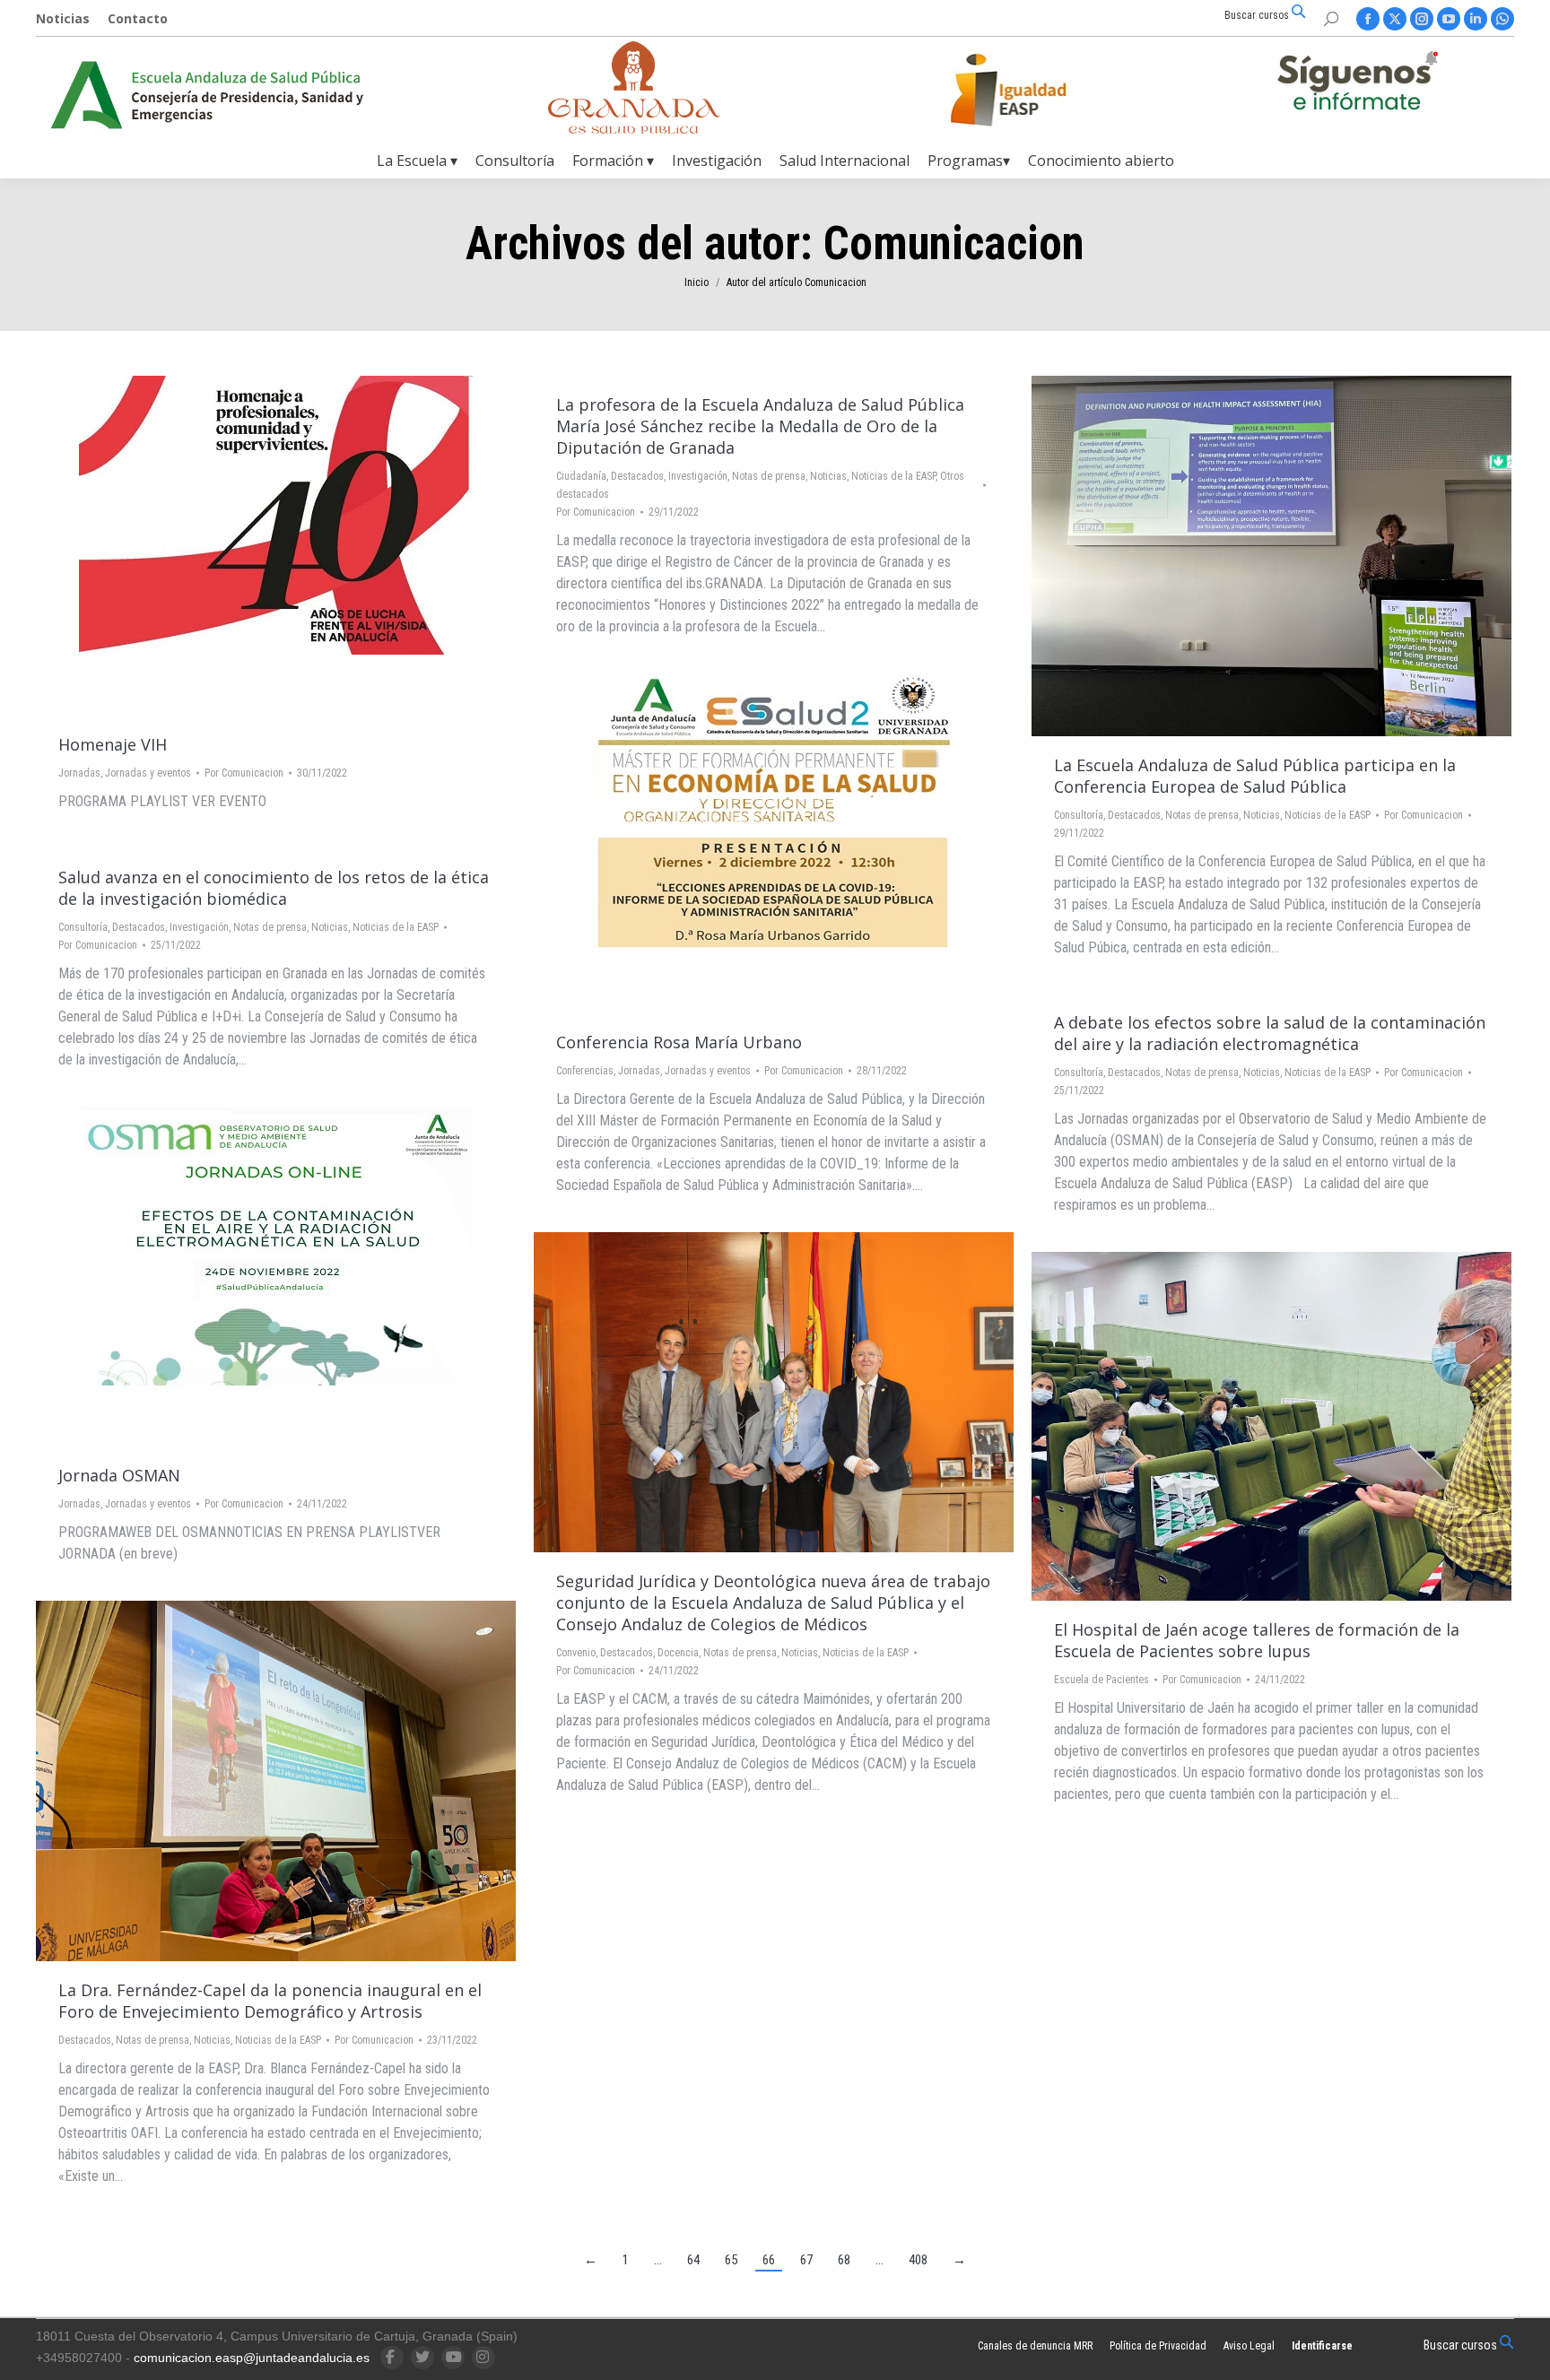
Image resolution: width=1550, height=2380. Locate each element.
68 (844, 2260)
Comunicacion (954, 243)
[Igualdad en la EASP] (1037, 90)
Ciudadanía (581, 476)
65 (731, 2260)
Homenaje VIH (113, 744)
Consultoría (1079, 815)
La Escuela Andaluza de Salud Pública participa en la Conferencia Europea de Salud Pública (1255, 776)
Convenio (576, 1653)
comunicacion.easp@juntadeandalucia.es (252, 2358)
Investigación (698, 476)
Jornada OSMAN (119, 1475)
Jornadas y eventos (148, 773)
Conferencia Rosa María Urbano (679, 1042)
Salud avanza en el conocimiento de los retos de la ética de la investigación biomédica (274, 888)
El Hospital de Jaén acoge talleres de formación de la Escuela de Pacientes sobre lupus (1257, 1640)
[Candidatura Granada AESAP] (634, 129)
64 (693, 2260)
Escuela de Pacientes (1102, 1680)
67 (806, 2260)
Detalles (325, 546)
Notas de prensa (769, 476)
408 (918, 2260)
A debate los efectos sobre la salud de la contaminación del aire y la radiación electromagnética (1270, 1033)
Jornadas (79, 773)
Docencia (678, 1653)
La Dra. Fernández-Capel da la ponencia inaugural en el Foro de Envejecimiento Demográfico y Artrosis (270, 2001)
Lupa (276, 546)
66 (769, 2260)
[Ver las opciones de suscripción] (1357, 84)
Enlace (228, 546)
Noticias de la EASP (893, 476)
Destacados (637, 476)
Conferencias (585, 1071)
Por (244, 773)
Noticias (828, 476)
